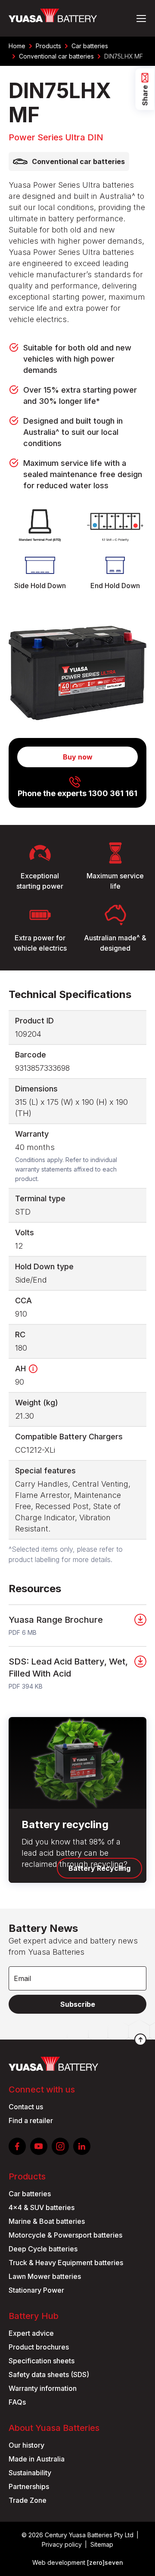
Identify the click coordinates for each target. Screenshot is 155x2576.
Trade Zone (28, 2500)
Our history (26, 2445)
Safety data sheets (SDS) (49, 2375)
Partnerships (29, 2486)
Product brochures (39, 2347)
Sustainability (30, 2473)
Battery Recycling (99, 1868)
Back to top (140, 2040)
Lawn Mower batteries (45, 2276)
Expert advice (31, 2333)
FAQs (17, 2402)
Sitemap (102, 2544)
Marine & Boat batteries (47, 2221)
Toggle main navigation (141, 18)
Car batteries (30, 2194)
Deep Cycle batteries (43, 2249)
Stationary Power (36, 2290)
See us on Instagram (60, 2146)
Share (145, 96)
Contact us (26, 2107)
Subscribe (78, 2004)
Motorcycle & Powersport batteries (65, 2235)
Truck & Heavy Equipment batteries (66, 2263)
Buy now (78, 757)
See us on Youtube (39, 2146)
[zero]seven (105, 2562)
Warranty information (43, 2388)
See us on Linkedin (82, 2146)
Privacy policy (62, 2544)
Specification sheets (42, 2361)
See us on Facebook (17, 2146)
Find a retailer (31, 2120)
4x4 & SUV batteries (42, 2207)
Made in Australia (37, 2459)
